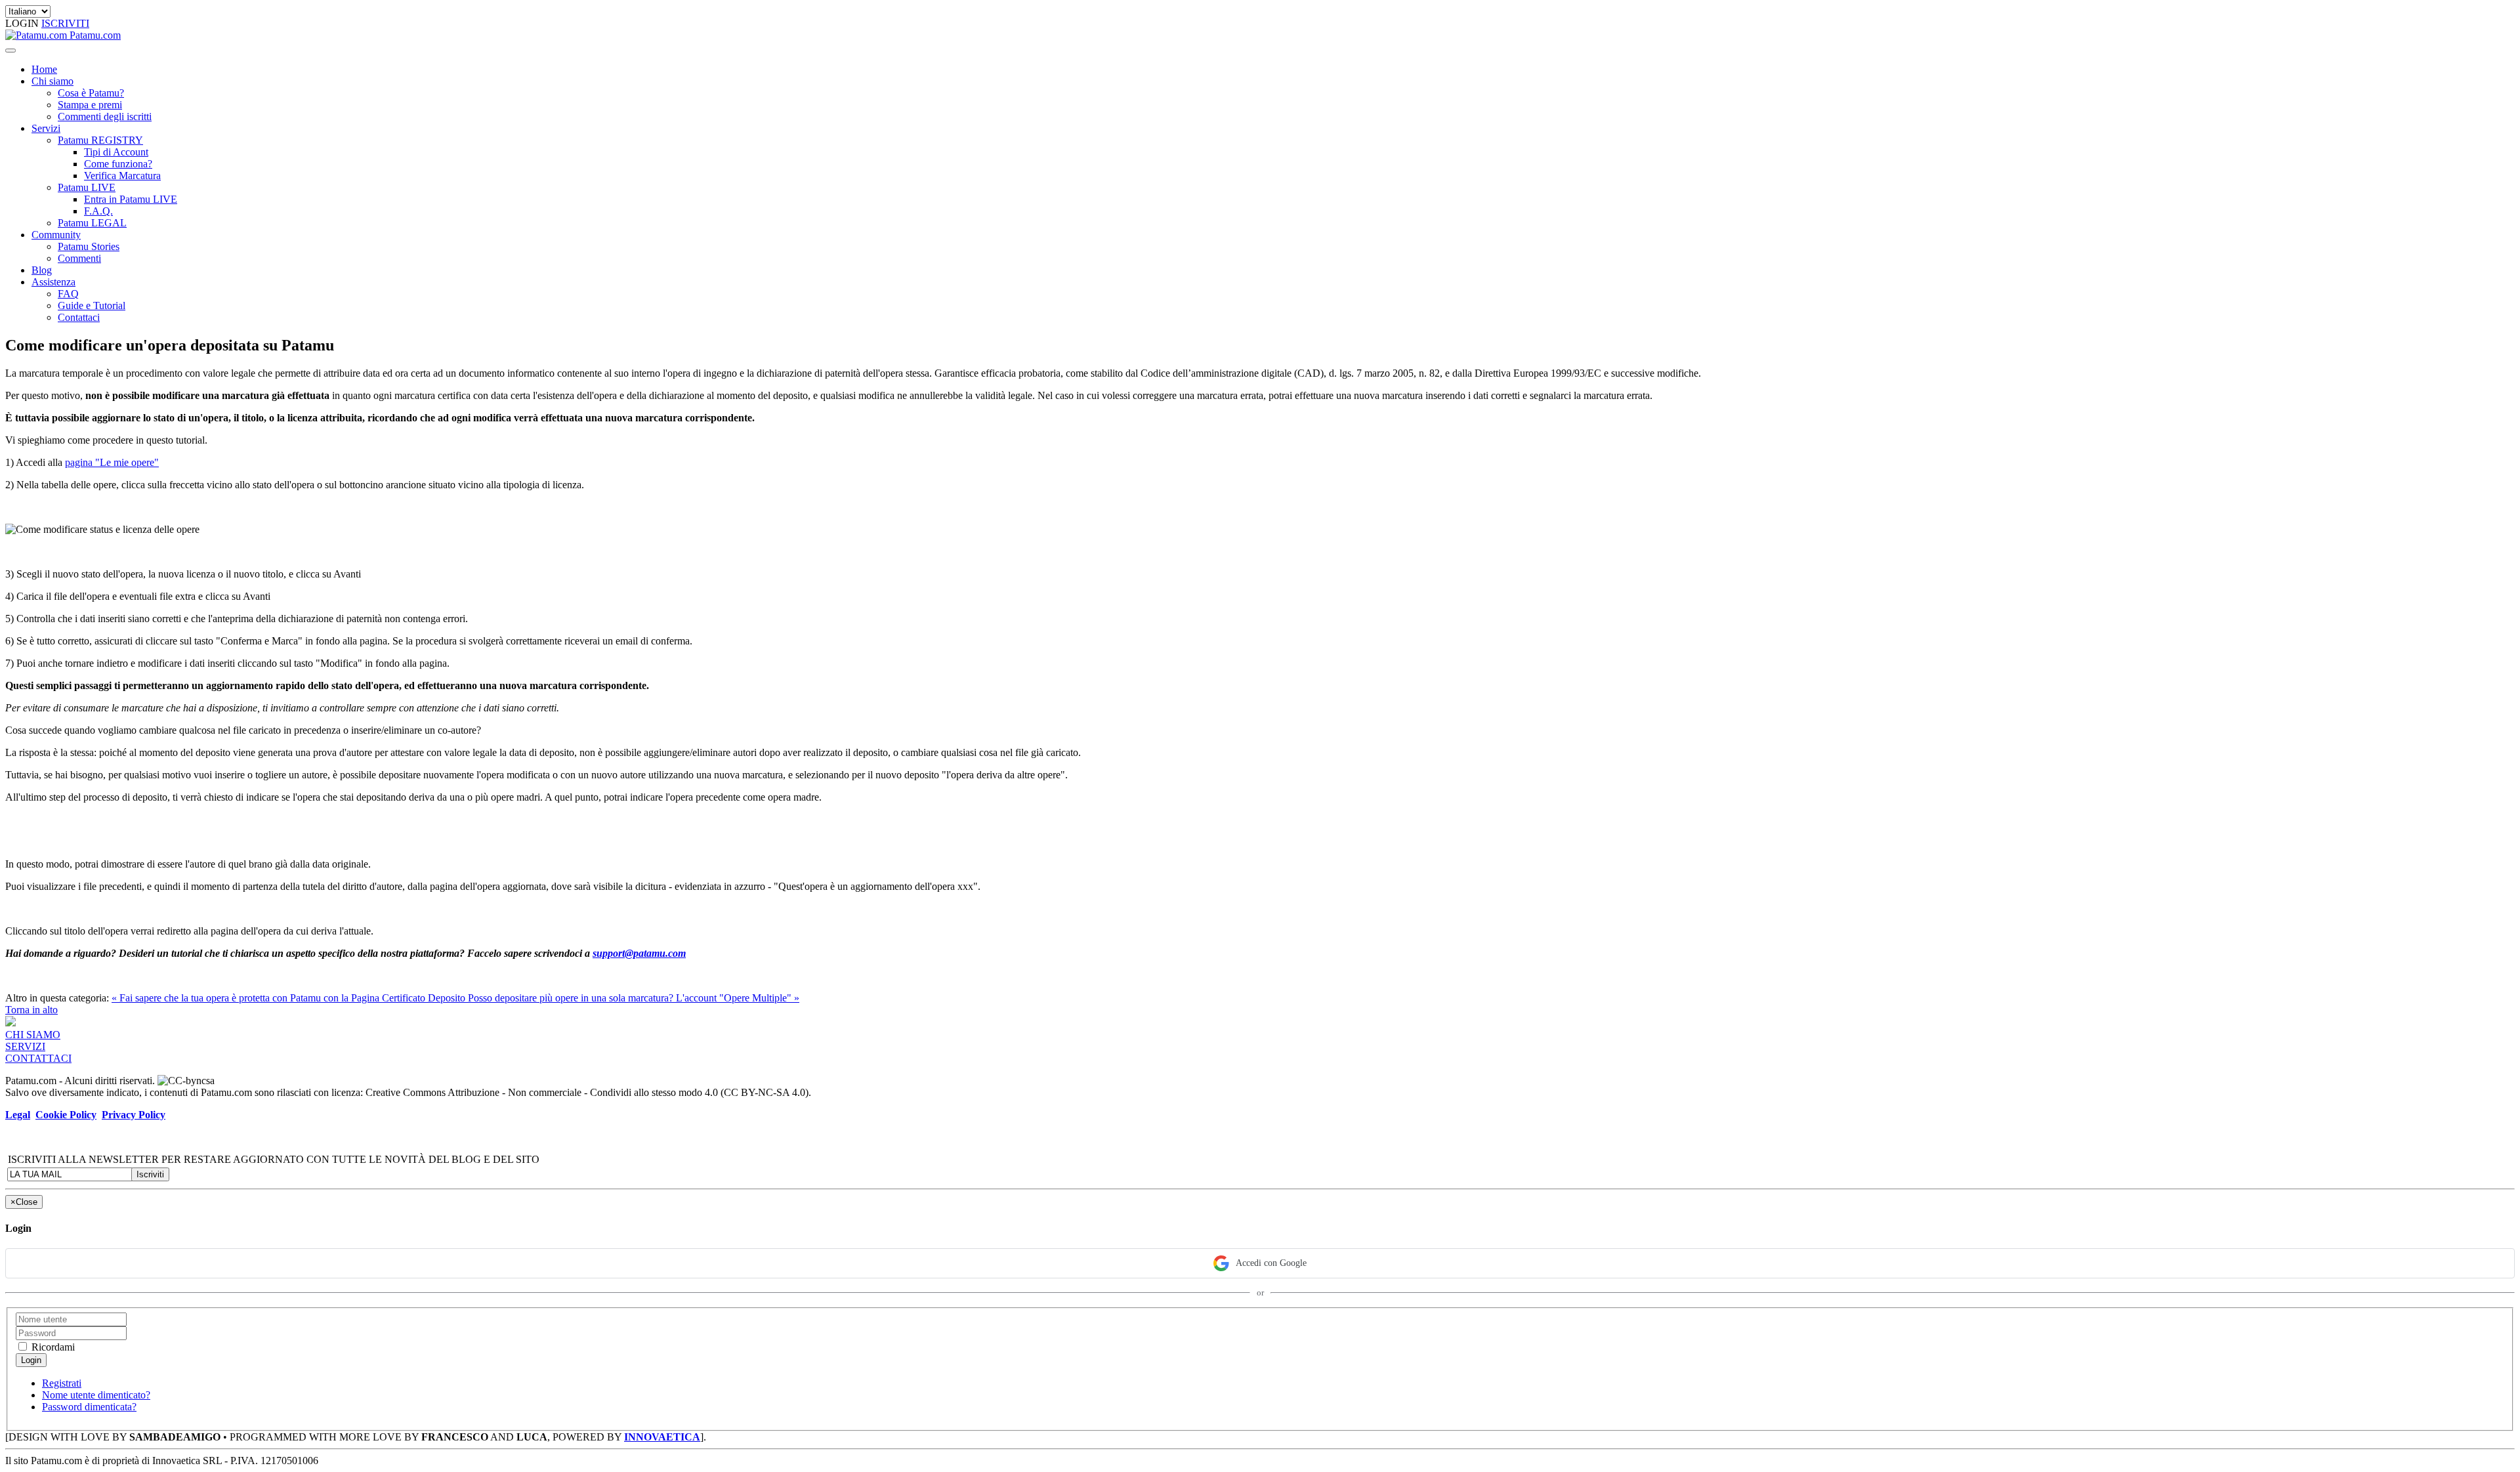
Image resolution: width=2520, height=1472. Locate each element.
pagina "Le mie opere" (112, 462)
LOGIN (23, 23)
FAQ (68, 294)
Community (56, 235)
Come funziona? (118, 164)
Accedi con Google (1271, 1263)
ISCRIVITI (65, 23)
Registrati (62, 1383)
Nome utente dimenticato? (96, 1395)
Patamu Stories (89, 246)
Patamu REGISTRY (100, 140)
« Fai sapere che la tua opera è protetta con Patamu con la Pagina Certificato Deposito (290, 998)
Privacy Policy (134, 1115)
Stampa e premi (90, 105)
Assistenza (53, 282)
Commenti (79, 258)
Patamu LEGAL (92, 223)
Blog (42, 270)
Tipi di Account (116, 152)
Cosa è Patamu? (91, 93)
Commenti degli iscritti (105, 116)
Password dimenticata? (89, 1407)
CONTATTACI (38, 1058)
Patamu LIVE (87, 187)
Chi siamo (52, 81)
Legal (18, 1115)
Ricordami (52, 1347)
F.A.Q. (98, 211)
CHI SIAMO (33, 1035)
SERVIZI (25, 1046)
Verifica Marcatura (122, 176)
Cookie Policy (66, 1115)
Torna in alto (31, 1010)
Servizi (46, 128)
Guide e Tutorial (92, 305)
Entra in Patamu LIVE (131, 199)
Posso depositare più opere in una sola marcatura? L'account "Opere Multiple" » (634, 998)
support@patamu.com (639, 953)
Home (44, 69)
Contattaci (79, 317)
